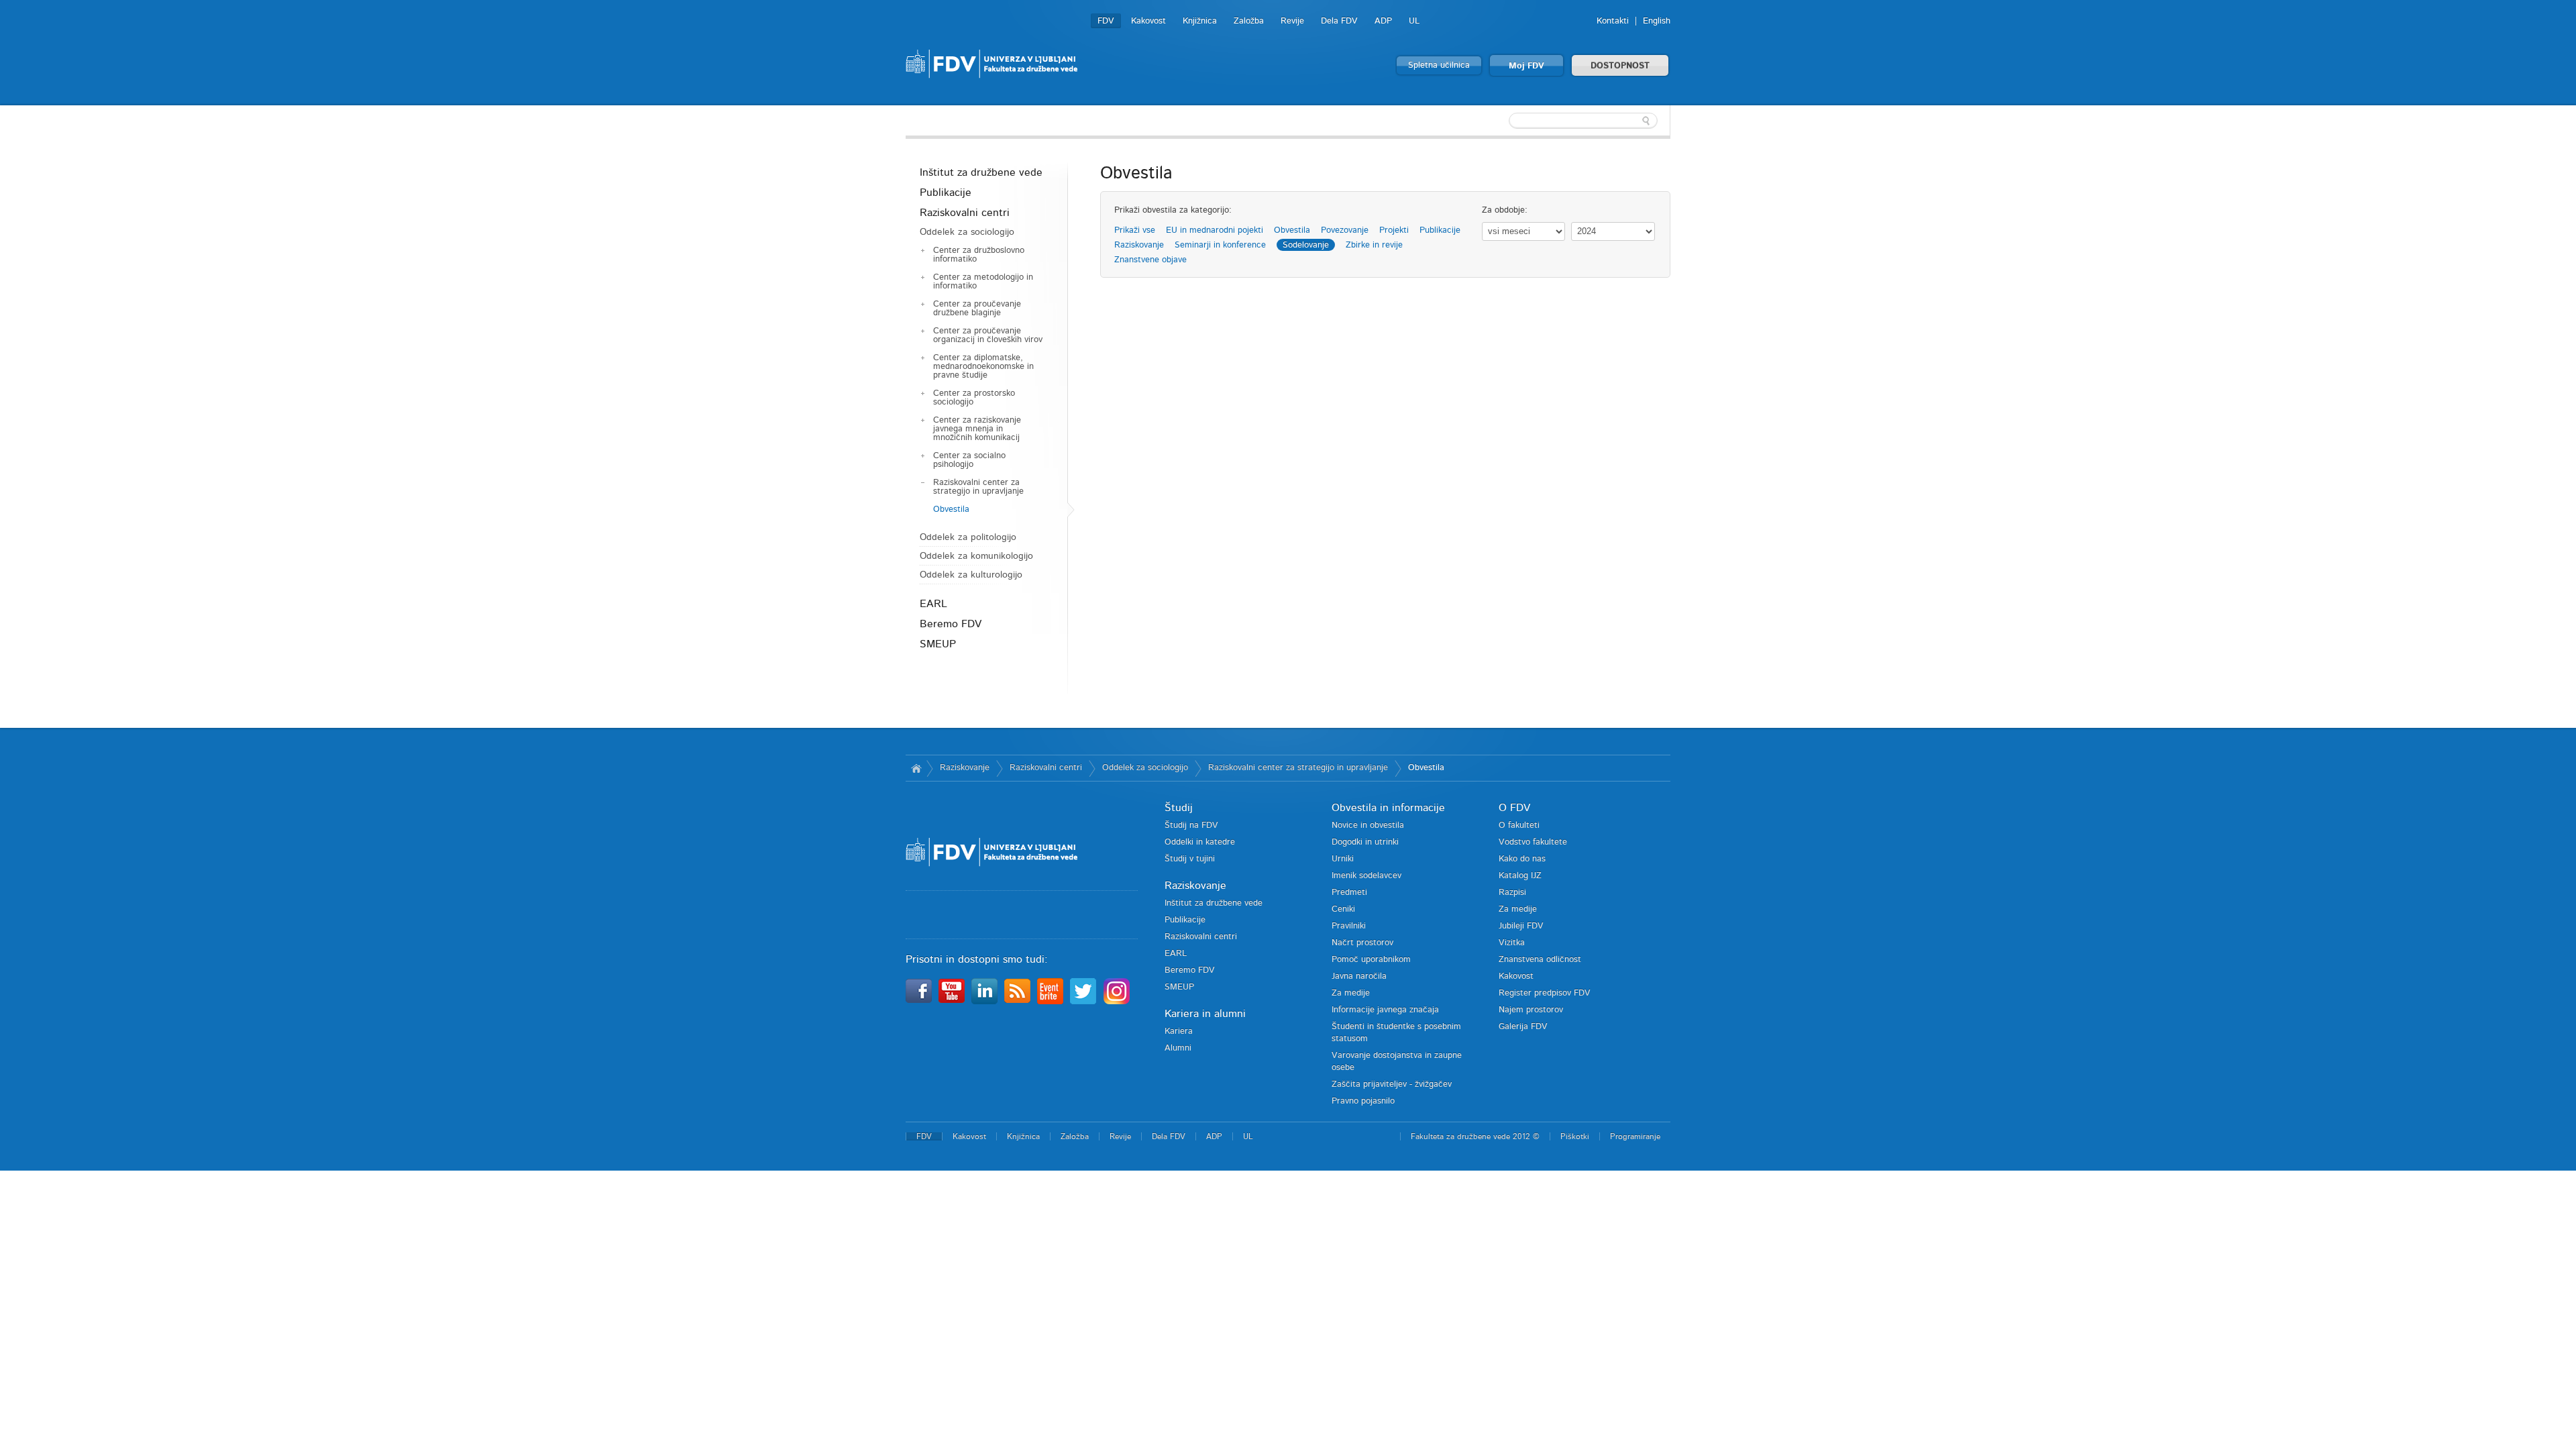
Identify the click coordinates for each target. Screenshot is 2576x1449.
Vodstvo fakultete (1533, 842)
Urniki (1343, 859)
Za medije (1351, 993)
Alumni (1178, 1048)
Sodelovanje (1306, 245)
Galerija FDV (1523, 1027)
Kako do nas (1522, 859)
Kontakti (1613, 21)
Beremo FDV (951, 624)
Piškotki (1575, 1136)
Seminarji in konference (1220, 245)
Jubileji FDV (1521, 926)
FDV (1106, 21)
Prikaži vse (1135, 230)
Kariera (1179, 1031)
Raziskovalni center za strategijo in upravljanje (978, 487)
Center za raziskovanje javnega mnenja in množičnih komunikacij (977, 429)
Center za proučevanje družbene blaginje (977, 309)
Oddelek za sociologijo (967, 232)
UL (1414, 21)
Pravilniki (1349, 926)
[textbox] (1583, 121)
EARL (933, 604)
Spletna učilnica (1439, 65)
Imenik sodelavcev (1366, 876)
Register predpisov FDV (1545, 993)
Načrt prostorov (1362, 943)
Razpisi (1512, 893)
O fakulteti (1519, 825)
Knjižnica (1200, 21)
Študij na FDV (1191, 825)
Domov (916, 768)
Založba (1249, 21)
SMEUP (938, 644)
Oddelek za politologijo (968, 537)
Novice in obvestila (1368, 825)
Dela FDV (1339, 21)
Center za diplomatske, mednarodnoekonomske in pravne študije (983, 367)
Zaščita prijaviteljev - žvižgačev (1392, 1084)
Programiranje (1635, 1136)
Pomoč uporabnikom (1371, 960)
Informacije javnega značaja (1385, 1010)
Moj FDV (1526, 66)
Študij (1179, 808)
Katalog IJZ (1520, 876)
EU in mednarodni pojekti (1215, 230)
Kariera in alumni (1205, 1014)
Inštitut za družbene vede (981, 172)
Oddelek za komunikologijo (976, 556)
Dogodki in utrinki (1365, 842)
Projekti (1394, 230)
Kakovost (1148, 21)
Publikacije (946, 193)
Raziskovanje (1139, 245)
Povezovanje (1345, 230)
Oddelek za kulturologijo (971, 575)
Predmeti (1349, 893)
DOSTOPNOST (1620, 66)
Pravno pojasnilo (1363, 1101)
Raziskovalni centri (965, 213)
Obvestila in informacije (1388, 808)
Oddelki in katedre (1200, 842)
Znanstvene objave (1150, 260)
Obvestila (951, 509)
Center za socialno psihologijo (969, 460)
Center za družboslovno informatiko (979, 255)
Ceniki (1343, 909)
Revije (1292, 21)
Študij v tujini (1190, 859)
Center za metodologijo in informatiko (983, 282)
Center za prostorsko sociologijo (974, 398)
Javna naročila (1359, 976)
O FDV (1514, 808)
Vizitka (1512, 943)
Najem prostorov (1531, 1010)
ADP (1383, 21)
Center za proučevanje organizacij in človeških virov (988, 335)
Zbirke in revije (1374, 245)
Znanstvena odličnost (1540, 960)
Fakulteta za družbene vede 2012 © (1475, 1136)
